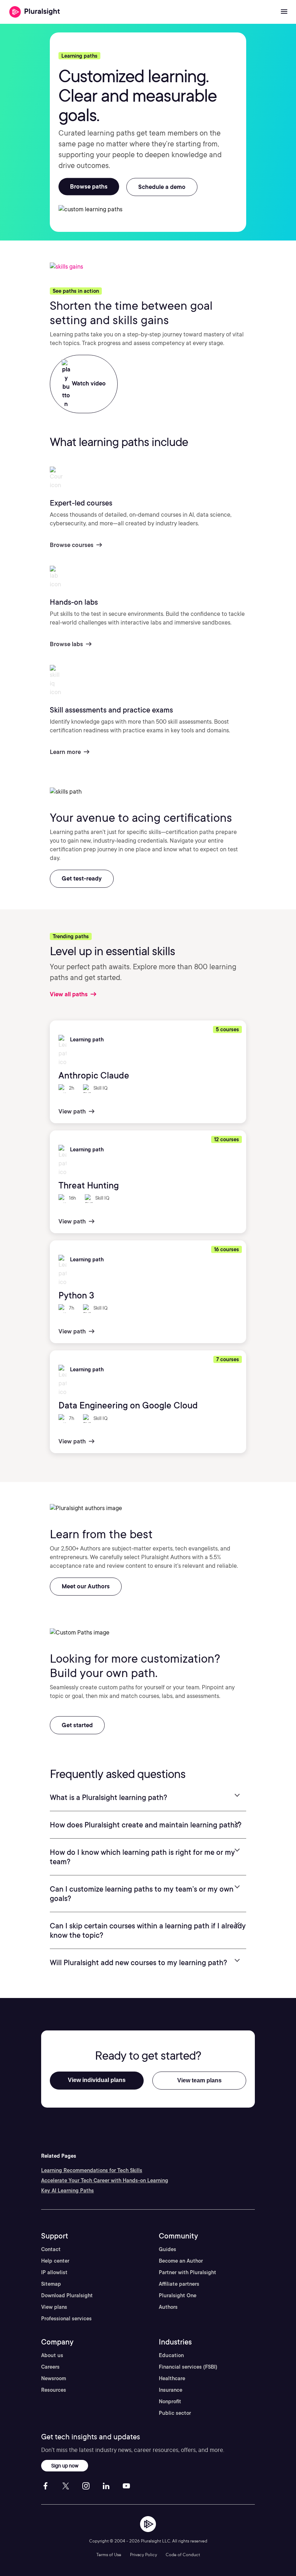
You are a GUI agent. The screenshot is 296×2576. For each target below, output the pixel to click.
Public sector (175, 2413)
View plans (54, 2307)
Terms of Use (109, 2555)
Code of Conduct (183, 2555)
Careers (50, 2367)
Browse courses (72, 545)
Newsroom (54, 2378)
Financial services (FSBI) (188, 2367)
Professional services (66, 2319)
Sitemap (51, 2284)
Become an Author (181, 2261)
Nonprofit (170, 2401)
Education (171, 2355)
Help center (55, 2261)
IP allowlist (54, 2272)
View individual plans (97, 2080)
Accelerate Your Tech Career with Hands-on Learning (105, 2180)
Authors (168, 2307)
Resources (54, 2390)
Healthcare (172, 2378)
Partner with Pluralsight (188, 2272)
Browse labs (67, 644)
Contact (51, 2249)
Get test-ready (82, 879)
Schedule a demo (162, 187)
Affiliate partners (179, 2284)
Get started (77, 1725)
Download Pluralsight (67, 2295)
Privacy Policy (143, 2555)
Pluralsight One (178, 2295)
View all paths (69, 994)
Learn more (66, 752)
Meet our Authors (86, 1586)
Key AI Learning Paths (68, 2191)
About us (52, 2355)
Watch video (88, 383)
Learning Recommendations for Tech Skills (92, 2170)
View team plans (199, 2080)
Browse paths (89, 187)
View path (73, 1111)
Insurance (171, 2390)
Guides (167, 2249)
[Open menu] (284, 12)
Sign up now (65, 2465)
